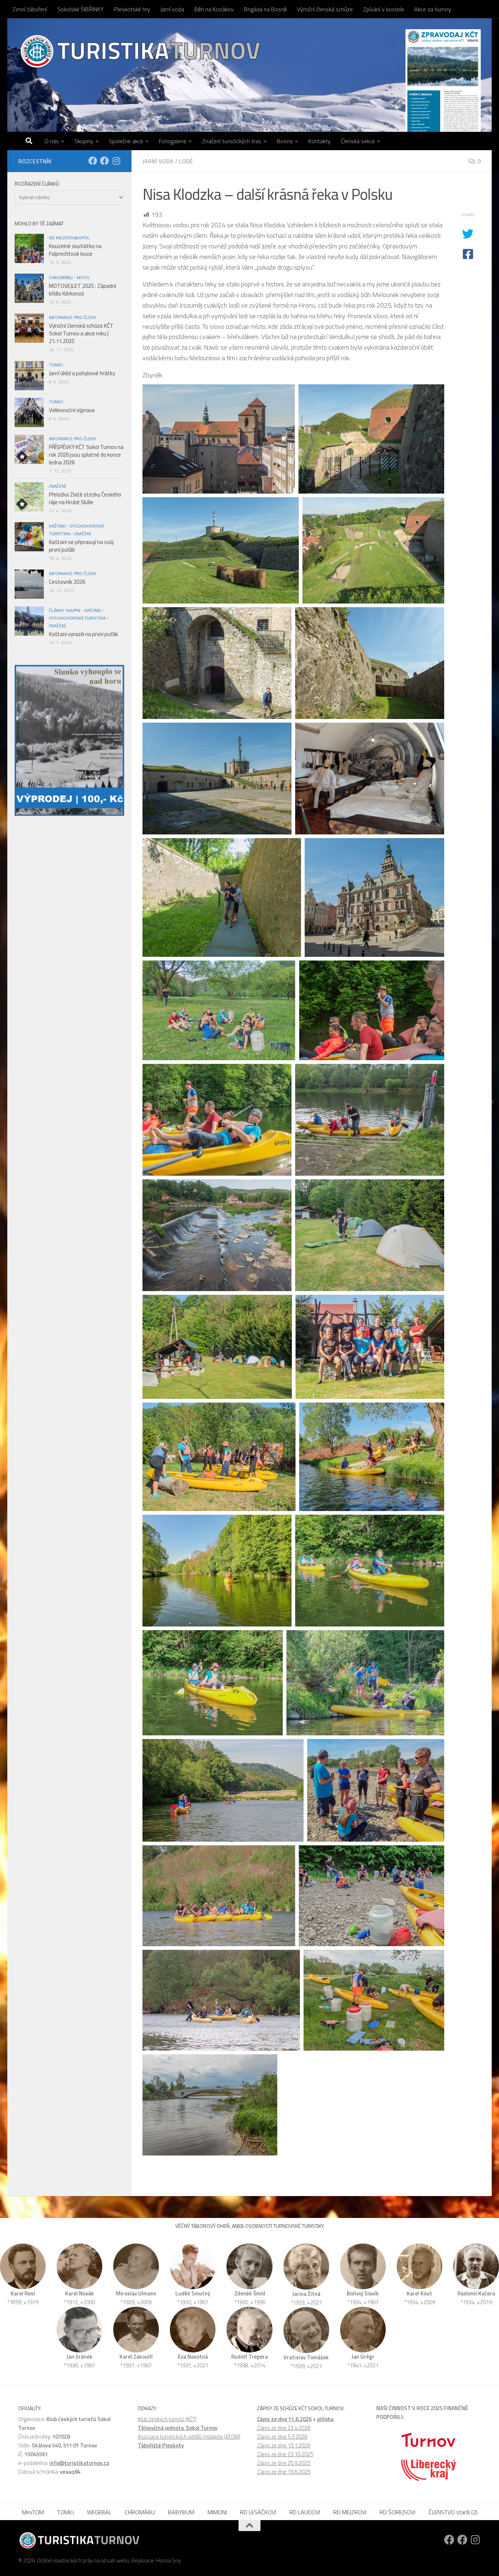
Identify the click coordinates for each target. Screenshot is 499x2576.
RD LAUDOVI (305, 2512)
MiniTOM (33, 2512)
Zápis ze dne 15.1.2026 (283, 2445)
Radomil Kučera (476, 2293)
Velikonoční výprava (72, 410)
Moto (83, 277)
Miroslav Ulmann (136, 2293)
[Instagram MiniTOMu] (116, 161)
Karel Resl (23, 2293)
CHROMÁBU (140, 2512)
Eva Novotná (193, 2357)
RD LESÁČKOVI (258, 2512)
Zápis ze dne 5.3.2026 (282, 2437)
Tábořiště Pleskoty (161, 2445)
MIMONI (217, 2512)
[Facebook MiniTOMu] (104, 161)
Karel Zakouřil (136, 2357)
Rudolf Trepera (249, 2357)
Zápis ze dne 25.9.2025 (283, 2463)
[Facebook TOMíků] (93, 161)
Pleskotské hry (132, 9)
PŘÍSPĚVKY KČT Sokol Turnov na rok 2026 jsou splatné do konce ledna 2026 (86, 455)
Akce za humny (433, 9)
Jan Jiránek (79, 2357)
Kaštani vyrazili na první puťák (83, 634)
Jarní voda (172, 9)
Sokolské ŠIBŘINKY (81, 9)
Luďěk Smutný (193, 2293)
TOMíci (56, 365)
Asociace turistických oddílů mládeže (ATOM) (189, 2437)
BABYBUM (181, 2512)
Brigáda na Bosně (265, 9)
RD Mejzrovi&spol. (70, 238)
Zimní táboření (30, 9)
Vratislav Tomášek (306, 2357)
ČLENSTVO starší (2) (453, 2512)
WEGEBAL (99, 2512)
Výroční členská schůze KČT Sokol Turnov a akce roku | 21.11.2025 (81, 333)
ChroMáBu (61, 277)
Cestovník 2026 (67, 582)
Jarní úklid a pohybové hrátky (82, 373)
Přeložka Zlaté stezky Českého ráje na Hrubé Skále (85, 498)
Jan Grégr (363, 2357)
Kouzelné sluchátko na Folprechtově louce (75, 250)
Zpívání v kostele (384, 9)
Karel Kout (419, 2293)
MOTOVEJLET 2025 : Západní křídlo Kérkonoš (83, 290)
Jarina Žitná (306, 2294)
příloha (325, 2419)
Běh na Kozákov (214, 9)
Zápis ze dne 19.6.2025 (283, 2472)
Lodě (186, 161)
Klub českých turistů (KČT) (167, 2419)
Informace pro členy (73, 317)
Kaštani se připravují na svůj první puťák (81, 546)
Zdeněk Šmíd (250, 2293)
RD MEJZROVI (350, 2512)
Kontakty (319, 141)
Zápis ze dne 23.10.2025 (285, 2454)
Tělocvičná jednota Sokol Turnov (178, 2428)
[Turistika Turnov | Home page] (140, 51)
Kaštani (57, 526)
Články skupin (65, 610)
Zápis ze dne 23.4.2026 (283, 2428)
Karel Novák (79, 2293)
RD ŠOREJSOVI (397, 2512)
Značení (57, 486)
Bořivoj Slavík (363, 2293)
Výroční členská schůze (325, 9)
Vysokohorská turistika (77, 618)
